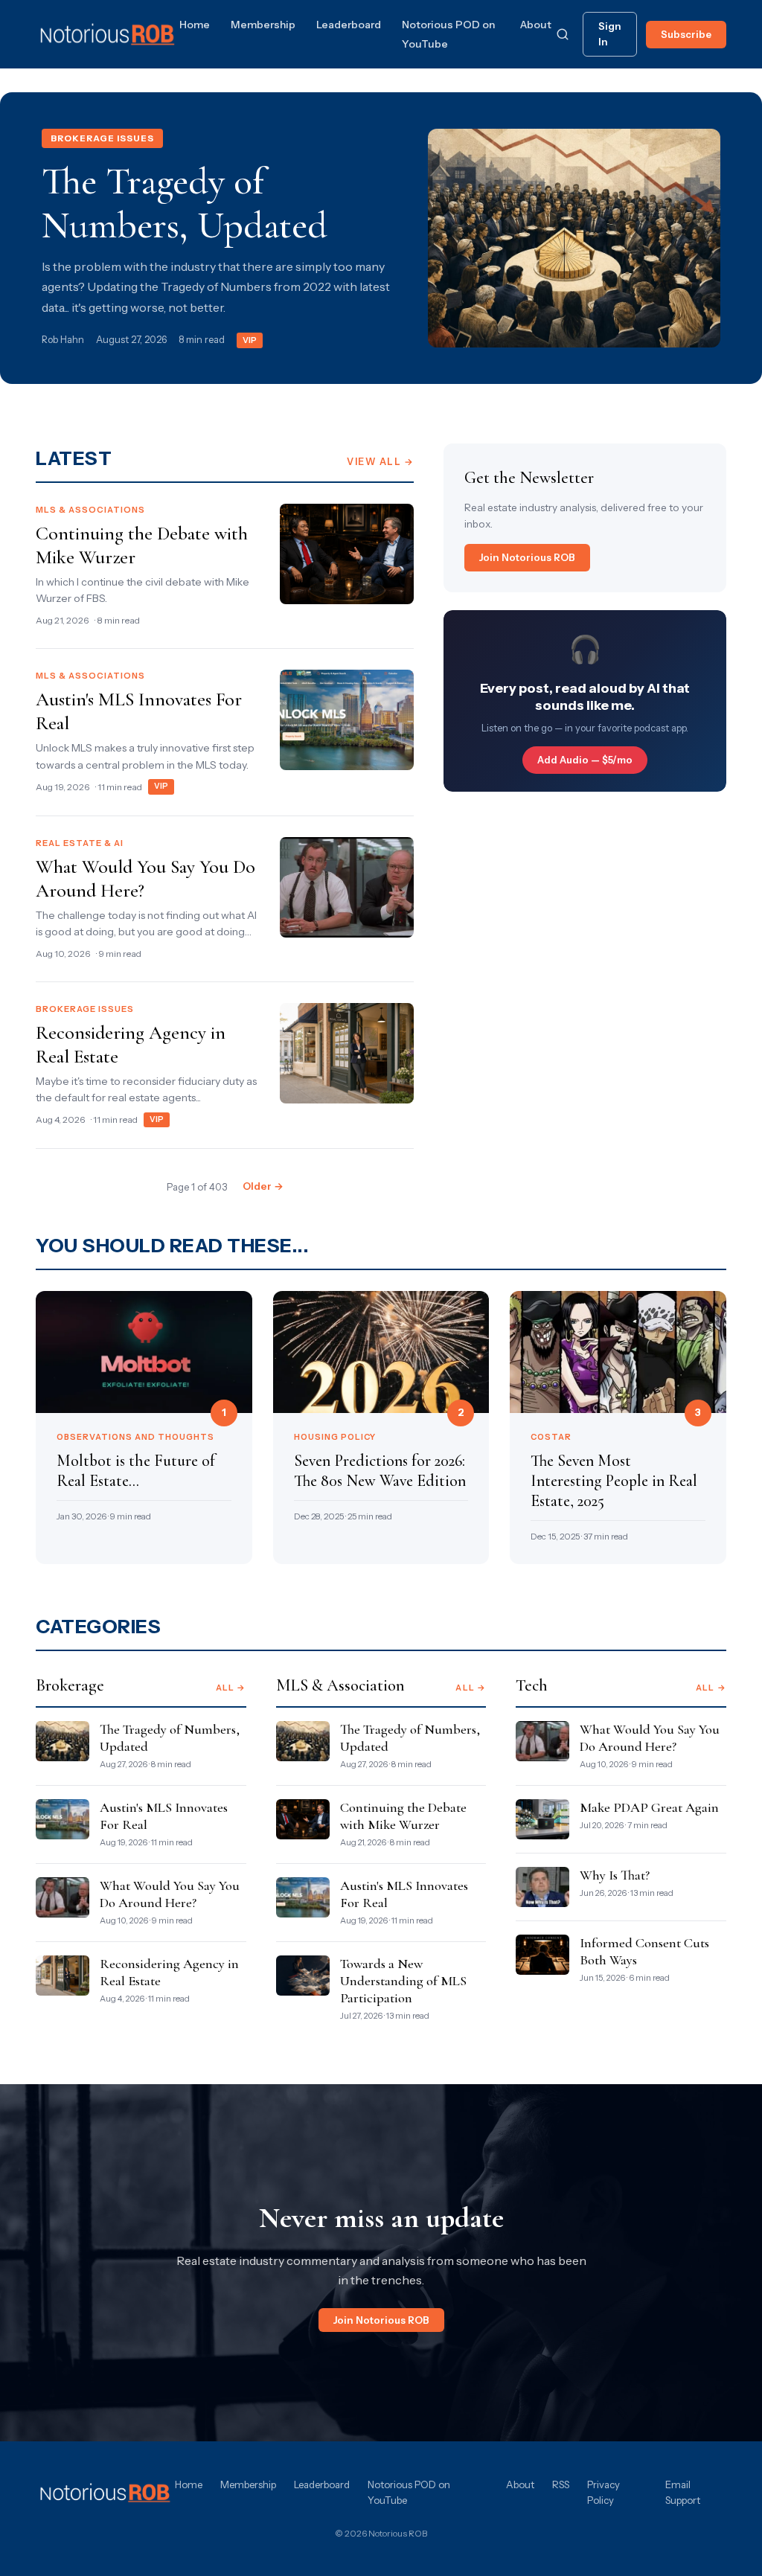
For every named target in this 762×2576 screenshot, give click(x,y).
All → (231, 1688)
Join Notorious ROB (527, 557)
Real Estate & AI (80, 843)
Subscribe (686, 34)
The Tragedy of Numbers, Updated (185, 204)
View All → (380, 462)
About (536, 25)
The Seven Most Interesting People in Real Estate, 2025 (614, 1481)
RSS (561, 2484)
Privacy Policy (603, 2492)
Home (195, 25)
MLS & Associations (90, 510)
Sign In (610, 34)
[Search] (563, 34)
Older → (263, 1186)
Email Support (683, 2492)
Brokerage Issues (102, 138)
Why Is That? (615, 1875)
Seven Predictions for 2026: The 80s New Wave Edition (380, 1471)
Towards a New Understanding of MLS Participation (403, 1981)
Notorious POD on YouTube (409, 2492)
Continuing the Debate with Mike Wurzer (403, 1816)
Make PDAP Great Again (649, 1807)
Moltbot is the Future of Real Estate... (136, 1471)
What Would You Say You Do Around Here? (170, 1894)
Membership (263, 25)
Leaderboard (349, 25)
